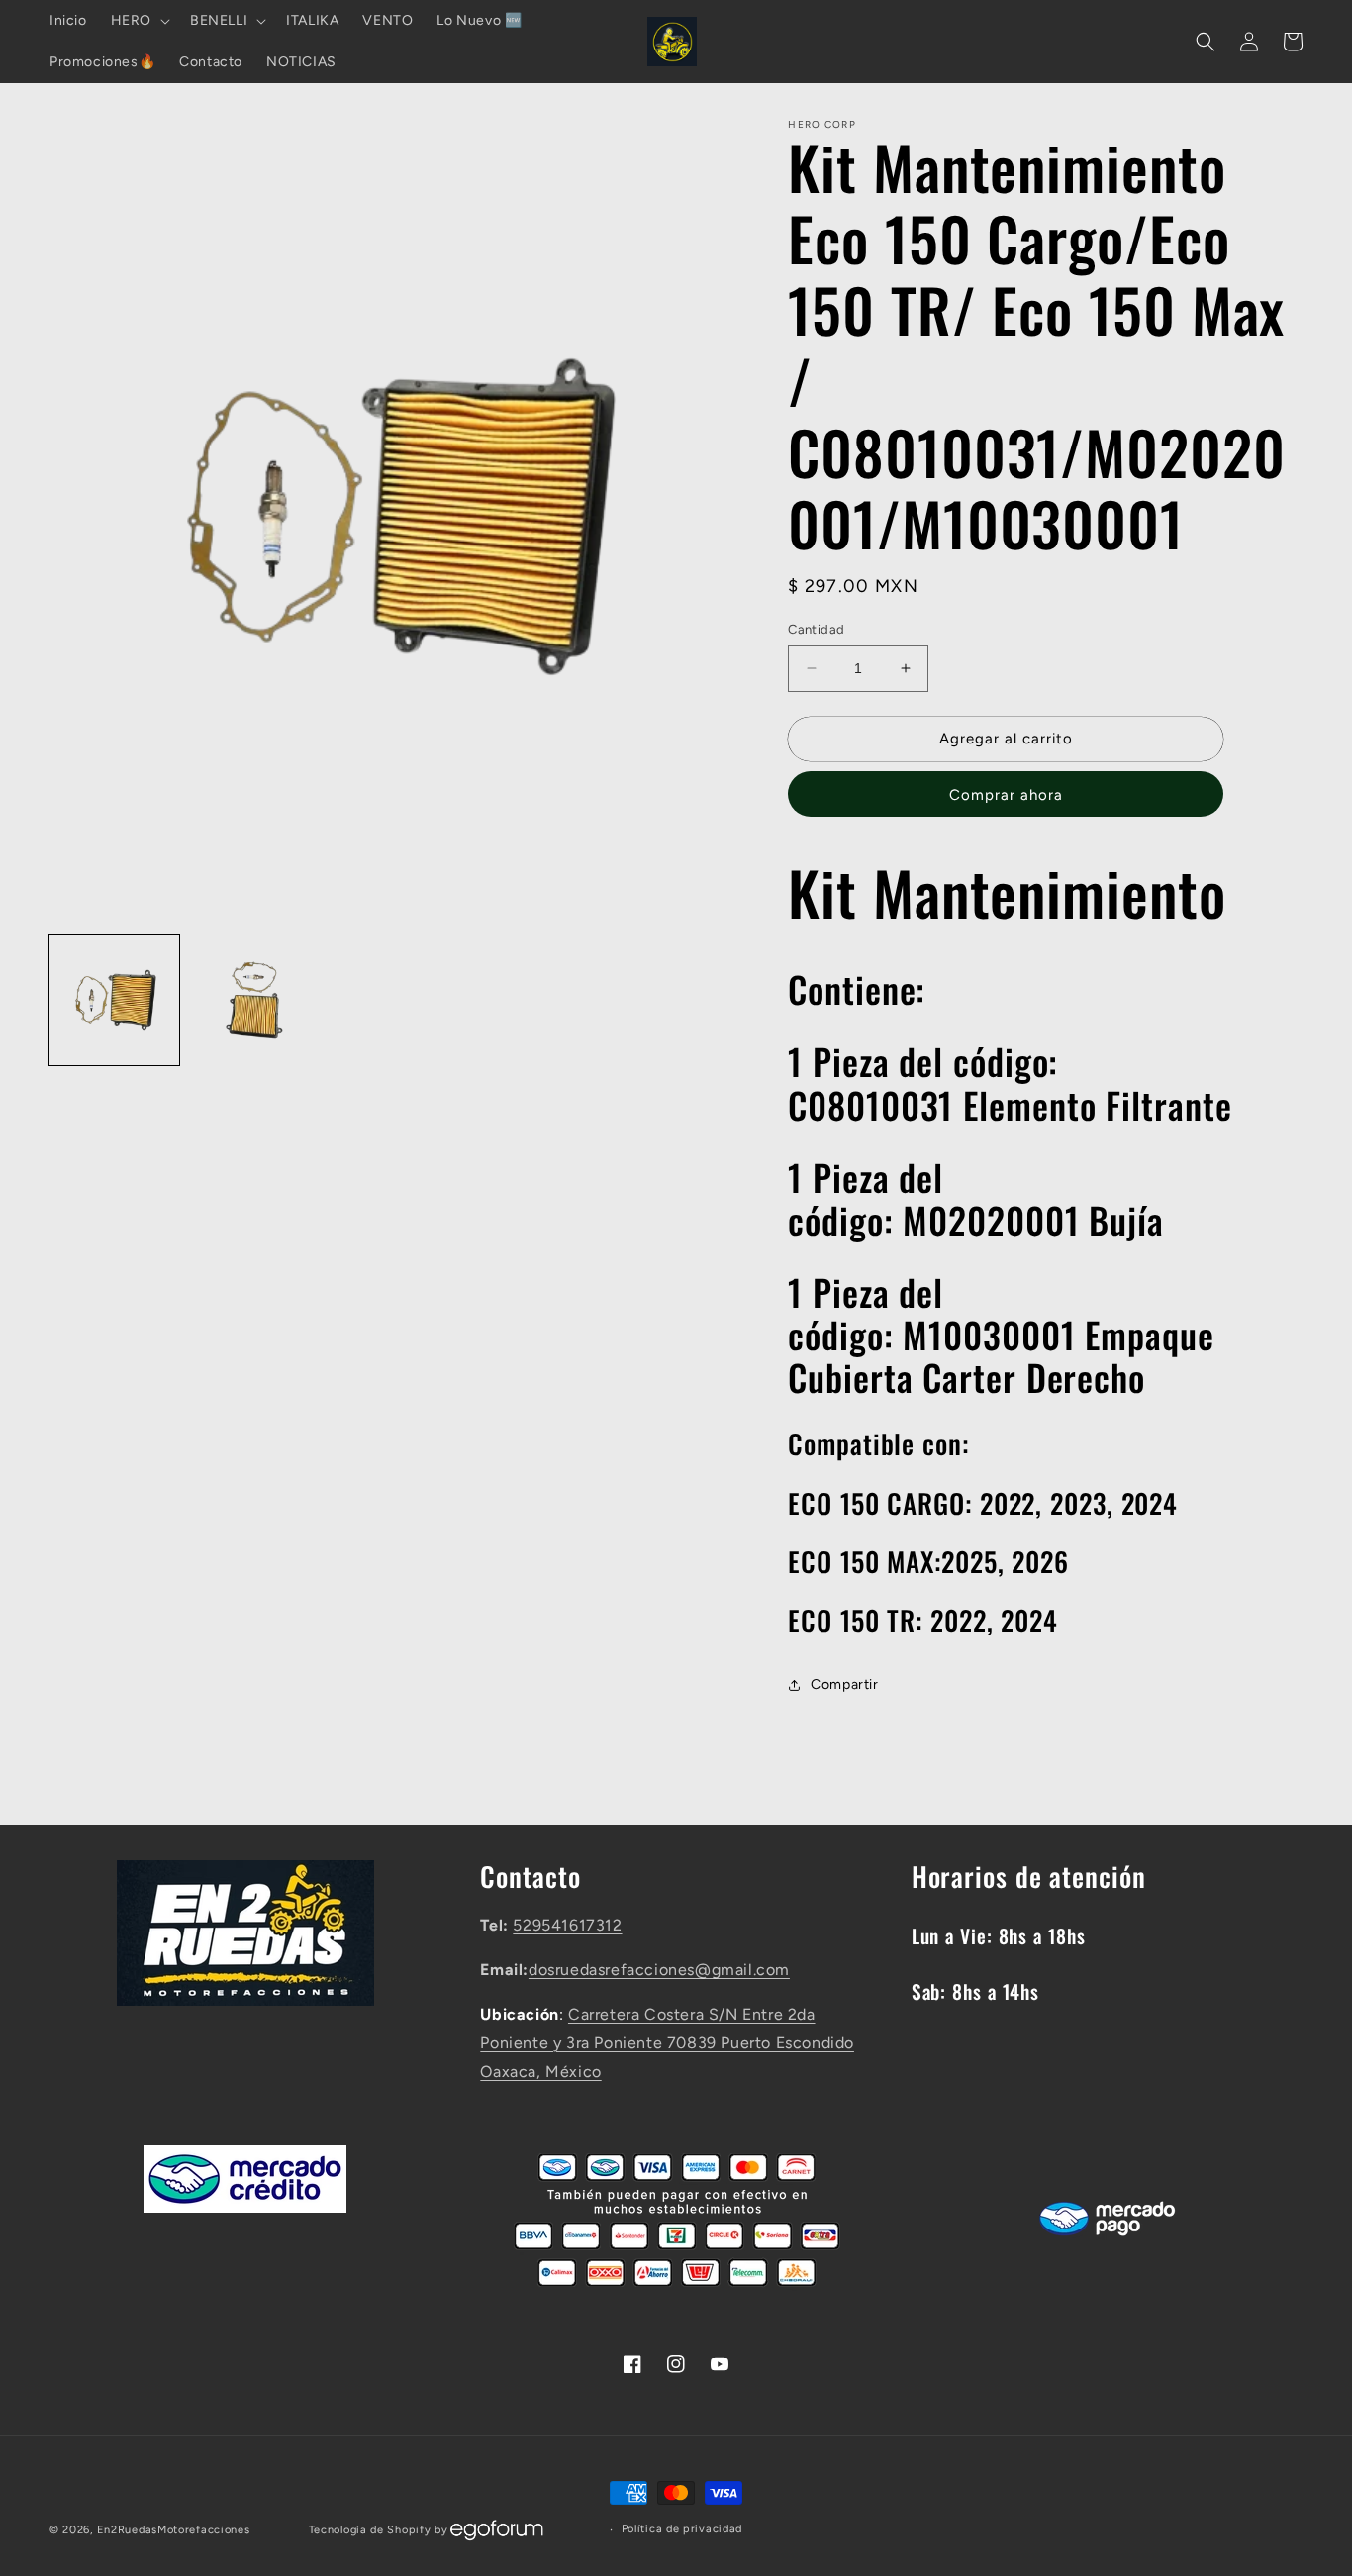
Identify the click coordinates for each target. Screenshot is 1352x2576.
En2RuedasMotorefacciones (174, 2530)
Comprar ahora (1006, 795)
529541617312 (567, 1925)
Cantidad (816, 629)
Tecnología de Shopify (370, 2530)
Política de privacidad (682, 2529)
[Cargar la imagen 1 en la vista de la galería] (114, 999)
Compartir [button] (844, 1684)
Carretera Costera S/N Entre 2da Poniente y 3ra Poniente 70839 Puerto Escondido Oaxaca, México (667, 2043)
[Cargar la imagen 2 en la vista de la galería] (254, 999)
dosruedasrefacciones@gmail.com (659, 1970)
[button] (139, 21)
